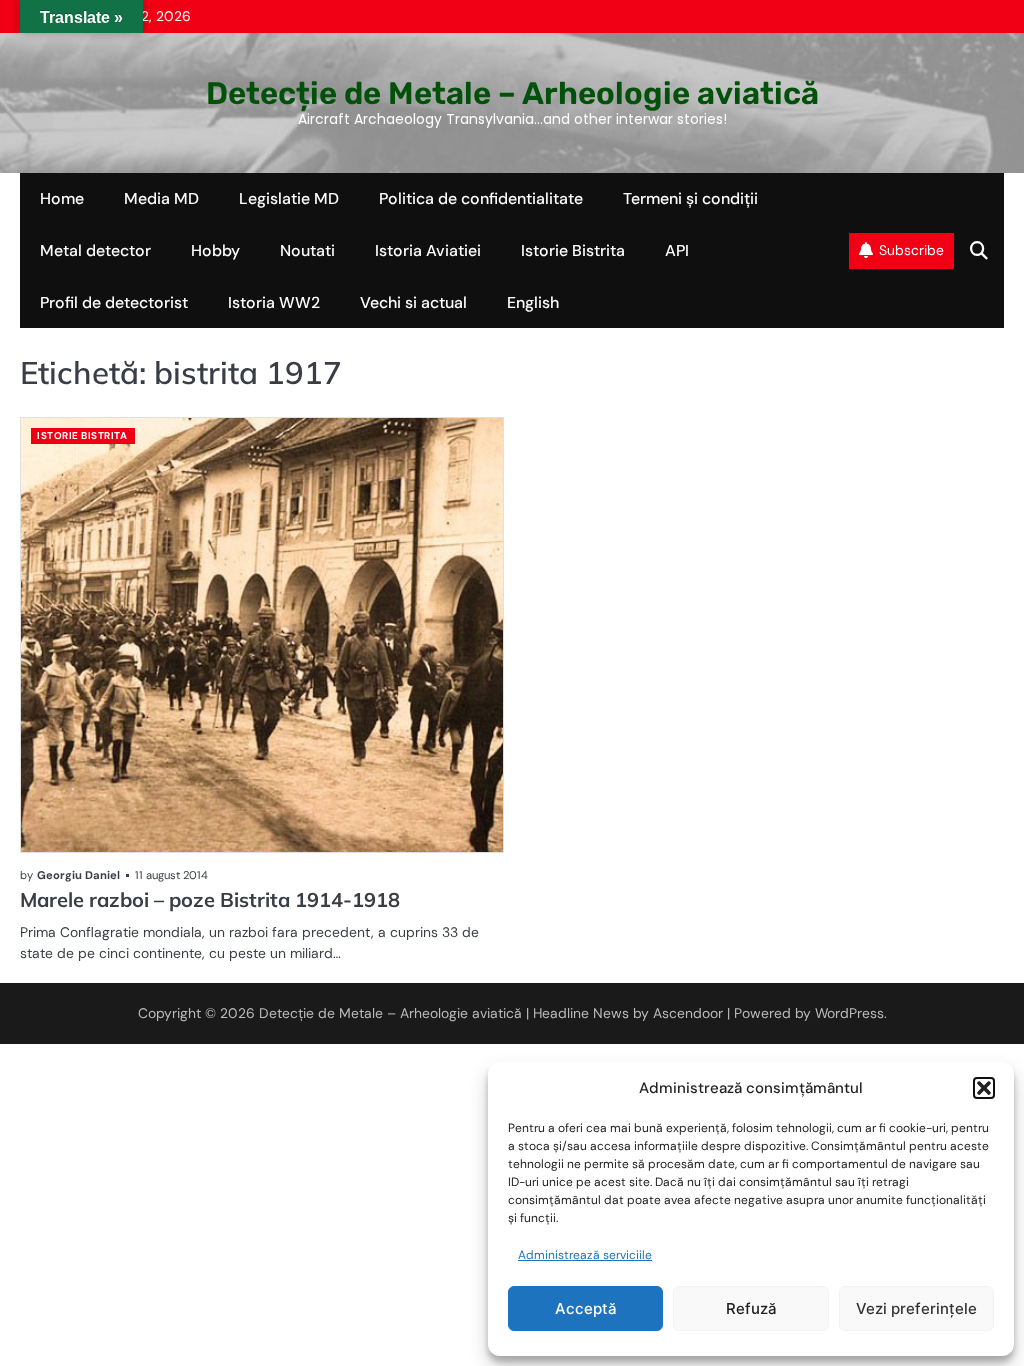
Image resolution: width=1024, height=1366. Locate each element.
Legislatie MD (289, 198)
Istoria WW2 (274, 302)
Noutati (307, 250)
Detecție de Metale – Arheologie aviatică (512, 93)
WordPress (849, 1013)
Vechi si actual (413, 302)
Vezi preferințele (916, 1308)
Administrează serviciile (585, 1255)
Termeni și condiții (690, 198)
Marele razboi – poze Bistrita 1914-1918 (210, 899)
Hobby (215, 250)
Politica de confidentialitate (481, 198)
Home (62, 198)
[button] (984, 1088)
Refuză (751, 1308)
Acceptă (586, 1308)
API (677, 250)
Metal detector (95, 250)
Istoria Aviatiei (428, 250)
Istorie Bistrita (573, 250)
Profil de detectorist (114, 302)
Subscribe (911, 250)
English (533, 302)
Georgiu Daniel (78, 875)
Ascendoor (688, 1013)
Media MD (161, 198)
